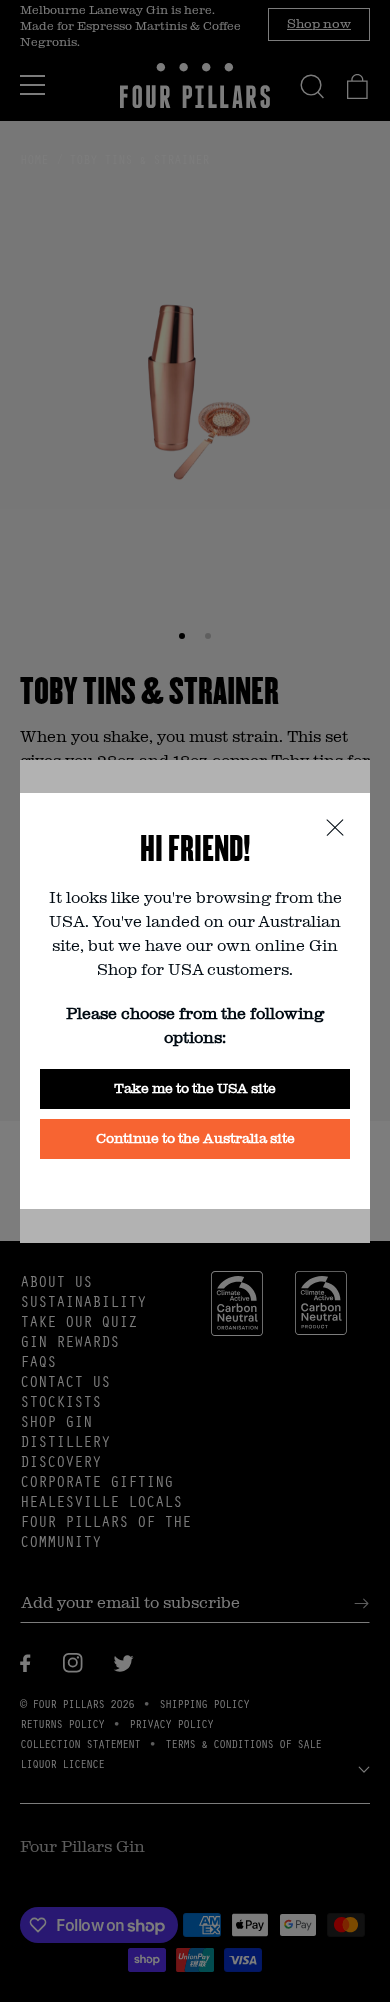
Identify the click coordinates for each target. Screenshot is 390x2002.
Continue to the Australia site (195, 1137)
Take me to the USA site (195, 1087)
